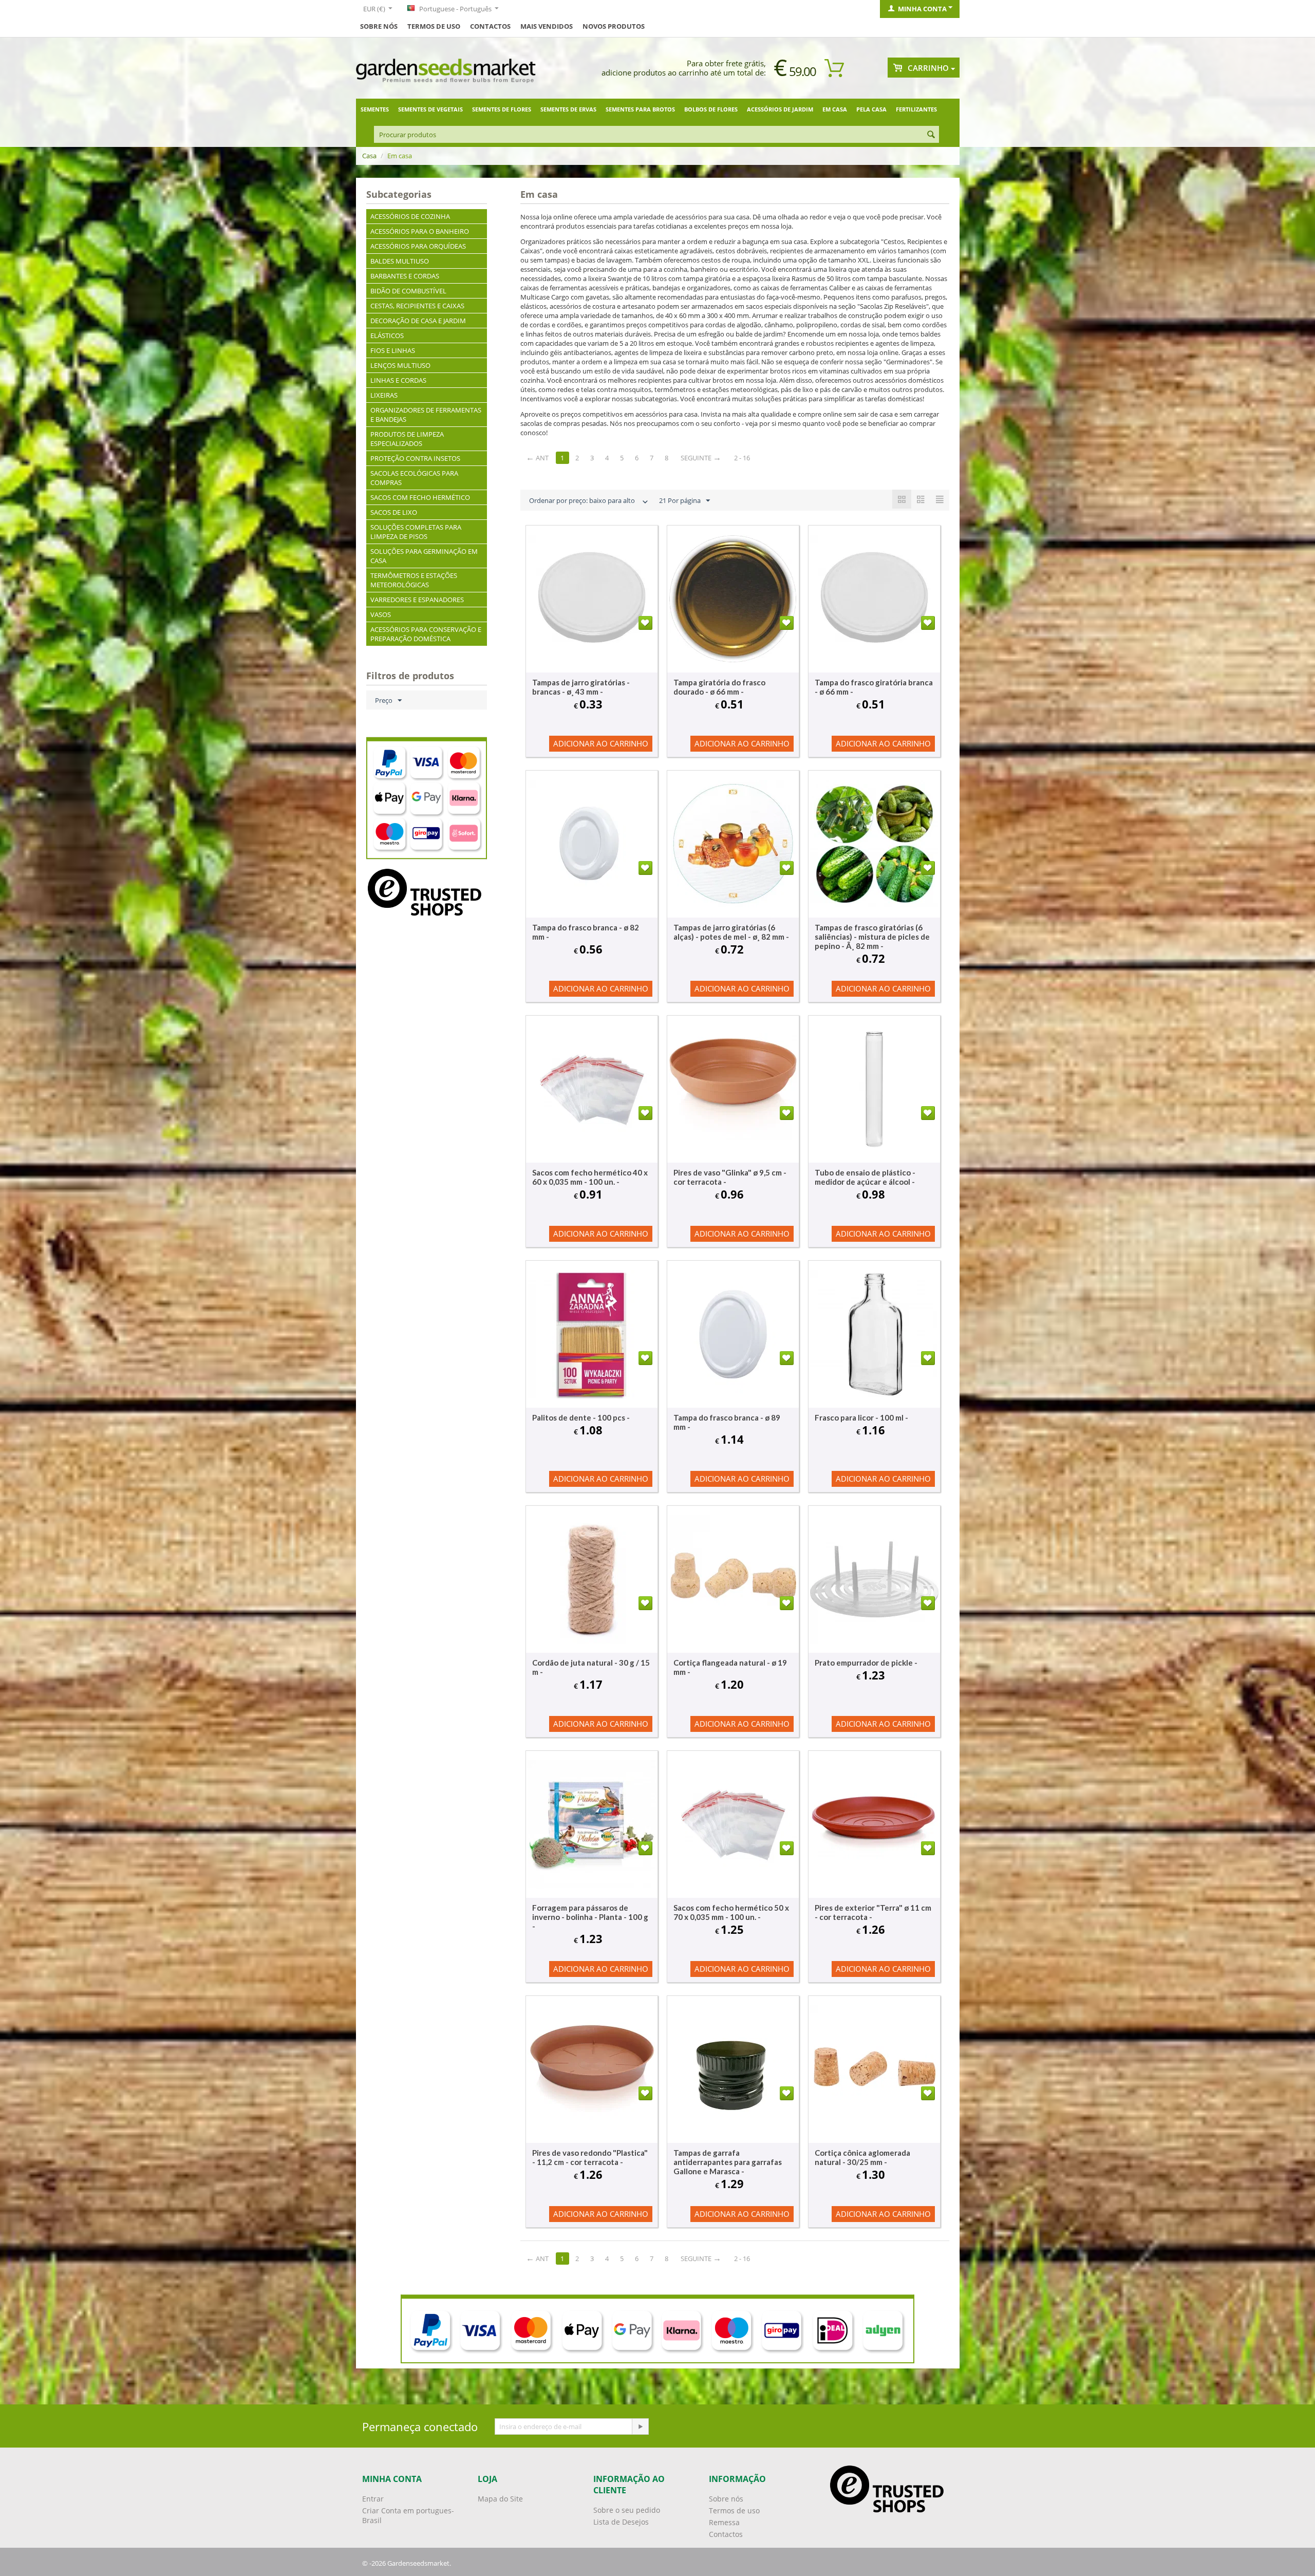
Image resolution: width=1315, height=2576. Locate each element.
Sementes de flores (502, 109)
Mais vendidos (547, 26)
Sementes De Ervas (568, 109)
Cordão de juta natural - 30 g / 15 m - (591, 1667)
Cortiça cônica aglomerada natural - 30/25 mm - (862, 2157)
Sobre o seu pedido (627, 2510)
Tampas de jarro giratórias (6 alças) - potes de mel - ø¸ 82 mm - (731, 932)
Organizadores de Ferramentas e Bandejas (426, 415)
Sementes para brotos (640, 109)
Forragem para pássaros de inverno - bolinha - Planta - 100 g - (590, 1917)
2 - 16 (742, 458)
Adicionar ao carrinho (601, 743)
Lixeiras (384, 395)
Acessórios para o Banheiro (420, 231)
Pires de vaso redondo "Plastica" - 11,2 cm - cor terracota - (590, 2157)
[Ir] (640, 2426)
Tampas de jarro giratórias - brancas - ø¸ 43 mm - (581, 687)
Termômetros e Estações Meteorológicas (414, 580)
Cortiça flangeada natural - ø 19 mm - (730, 1667)
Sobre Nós (379, 26)
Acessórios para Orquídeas (418, 246)
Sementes (375, 109)
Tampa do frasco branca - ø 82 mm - (586, 932)
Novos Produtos (614, 26)
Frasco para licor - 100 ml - (861, 1417)
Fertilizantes (916, 109)
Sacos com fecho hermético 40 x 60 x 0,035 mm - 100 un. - (590, 1177)
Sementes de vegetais (430, 109)
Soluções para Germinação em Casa (424, 556)
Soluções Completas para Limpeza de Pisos (416, 532)
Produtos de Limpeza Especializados (407, 439)
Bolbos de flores (711, 109)
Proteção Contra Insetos (415, 458)
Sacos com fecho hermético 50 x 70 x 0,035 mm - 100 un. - (731, 1912)
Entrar (373, 2499)
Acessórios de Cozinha (410, 216)
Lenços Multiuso (400, 365)
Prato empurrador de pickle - (866, 1663)
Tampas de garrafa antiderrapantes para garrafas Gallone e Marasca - (728, 2162)
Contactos (490, 26)
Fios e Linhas (393, 350)
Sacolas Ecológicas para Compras (414, 478)
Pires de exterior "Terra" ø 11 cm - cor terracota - (873, 1912)
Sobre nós (726, 2499)
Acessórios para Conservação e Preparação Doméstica (426, 634)
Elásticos (387, 335)
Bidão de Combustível (408, 291)
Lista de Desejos (621, 2522)
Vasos (381, 614)
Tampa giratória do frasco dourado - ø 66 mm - (719, 687)
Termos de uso (434, 26)
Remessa (724, 2522)
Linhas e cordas (398, 380)
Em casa (835, 109)
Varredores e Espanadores (417, 600)
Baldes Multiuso (400, 261)
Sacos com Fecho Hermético (420, 497)
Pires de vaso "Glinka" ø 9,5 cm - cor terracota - (730, 1177)
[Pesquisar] (931, 135)
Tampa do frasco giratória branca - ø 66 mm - (874, 687)
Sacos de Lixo (394, 512)
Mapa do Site (500, 2499)
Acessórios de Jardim (780, 109)
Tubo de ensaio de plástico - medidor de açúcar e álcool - (865, 1177)
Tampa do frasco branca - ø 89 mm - (727, 1422)
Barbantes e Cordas (405, 276)
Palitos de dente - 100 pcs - (581, 1417)
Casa (369, 156)
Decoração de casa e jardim (418, 321)
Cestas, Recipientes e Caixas (417, 306)
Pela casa (871, 109)
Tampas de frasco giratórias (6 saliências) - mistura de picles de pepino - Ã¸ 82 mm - (872, 937)
